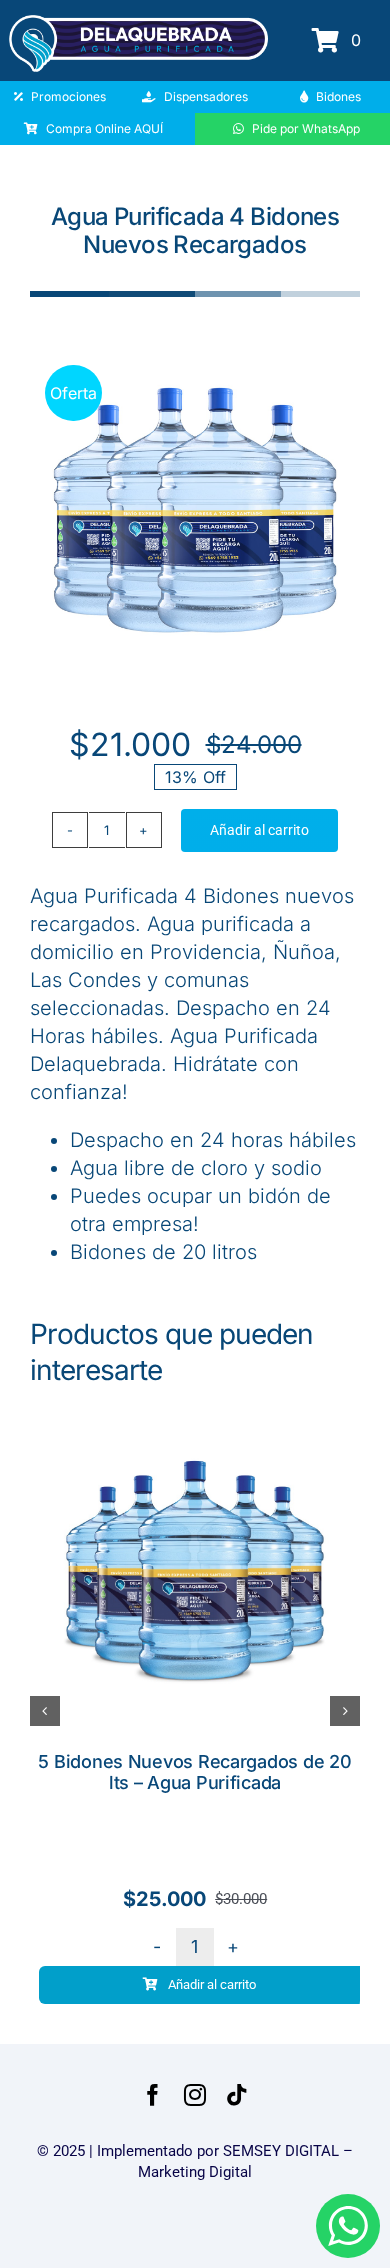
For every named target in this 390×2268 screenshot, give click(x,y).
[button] (45, 1711)
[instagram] (195, 2095)
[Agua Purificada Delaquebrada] (138, 23)
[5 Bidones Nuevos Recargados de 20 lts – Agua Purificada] (195, 1417)
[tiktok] (237, 2095)
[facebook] (153, 2095)
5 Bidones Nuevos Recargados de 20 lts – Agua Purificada (194, 1772)
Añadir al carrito (259, 830)
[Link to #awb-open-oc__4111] (325, 40)
